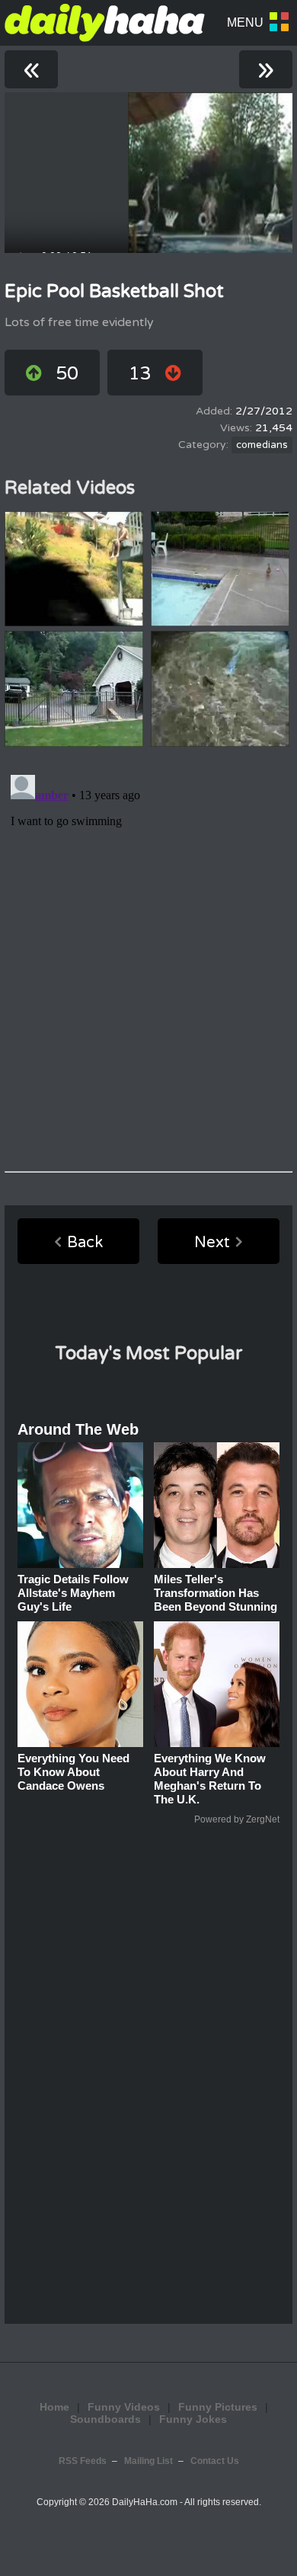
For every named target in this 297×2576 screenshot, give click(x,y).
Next (212, 1243)
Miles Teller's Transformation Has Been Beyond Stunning (216, 1593)
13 (140, 374)
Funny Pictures (218, 2407)
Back (85, 1243)
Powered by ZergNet (237, 1819)
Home (54, 2407)
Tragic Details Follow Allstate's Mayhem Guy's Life (73, 1593)
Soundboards (105, 2419)
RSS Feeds (83, 2461)
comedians (262, 445)
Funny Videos (124, 2407)
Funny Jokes (193, 2419)
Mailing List (148, 2461)
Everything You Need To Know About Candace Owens (73, 1772)
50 (67, 374)
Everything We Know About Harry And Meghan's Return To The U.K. (210, 1779)
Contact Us (215, 2461)
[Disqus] (148, 959)
